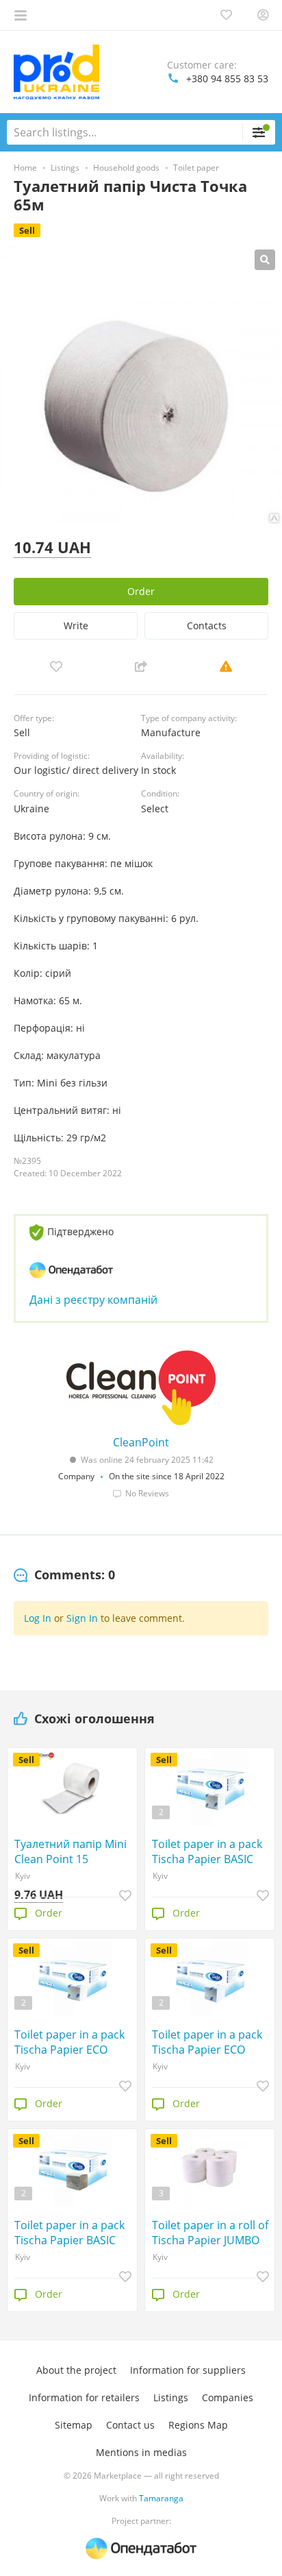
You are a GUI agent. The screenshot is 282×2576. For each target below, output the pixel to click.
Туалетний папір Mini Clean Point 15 (70, 1851)
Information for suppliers (188, 2370)
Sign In (82, 1618)
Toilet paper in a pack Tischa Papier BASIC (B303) (69, 2233)
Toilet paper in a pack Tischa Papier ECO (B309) (207, 2042)
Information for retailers (84, 2397)
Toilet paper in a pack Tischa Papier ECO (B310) (69, 2042)
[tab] (64, 1575)
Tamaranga (161, 2498)
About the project (76, 2370)
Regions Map (198, 2425)
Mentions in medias (141, 2452)
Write (76, 625)
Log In (38, 1618)
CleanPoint (141, 1442)
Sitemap (74, 2425)
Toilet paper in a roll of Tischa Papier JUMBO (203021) (210, 2233)
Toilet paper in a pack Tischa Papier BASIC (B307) (207, 1851)
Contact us (130, 2425)
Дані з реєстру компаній (93, 1300)
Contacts (207, 625)
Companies (228, 2397)
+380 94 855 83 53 (227, 78)
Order (141, 591)
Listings (171, 2397)
